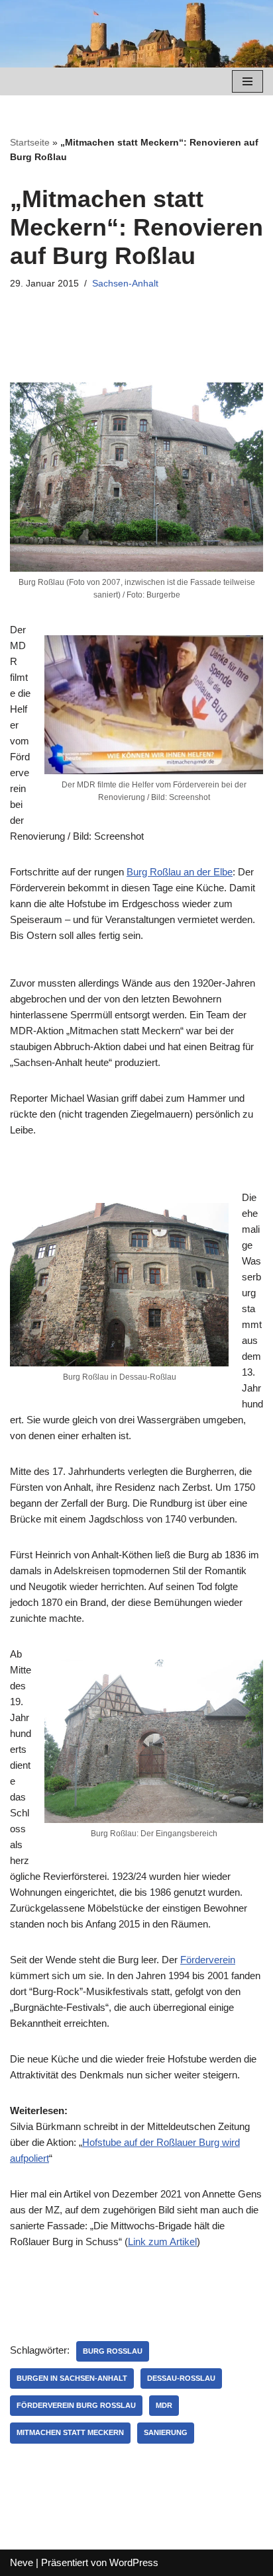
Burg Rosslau (113, 2351)
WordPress (134, 2562)
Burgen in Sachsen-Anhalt (72, 2378)
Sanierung (166, 2432)
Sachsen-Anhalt (125, 284)
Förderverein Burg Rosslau (76, 2405)
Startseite (30, 142)
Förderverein (208, 1960)
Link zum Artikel (162, 2242)
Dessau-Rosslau (181, 2378)
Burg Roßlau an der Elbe (180, 872)
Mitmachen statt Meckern (70, 2432)
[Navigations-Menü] (247, 81)
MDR (164, 2405)
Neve (22, 2562)
